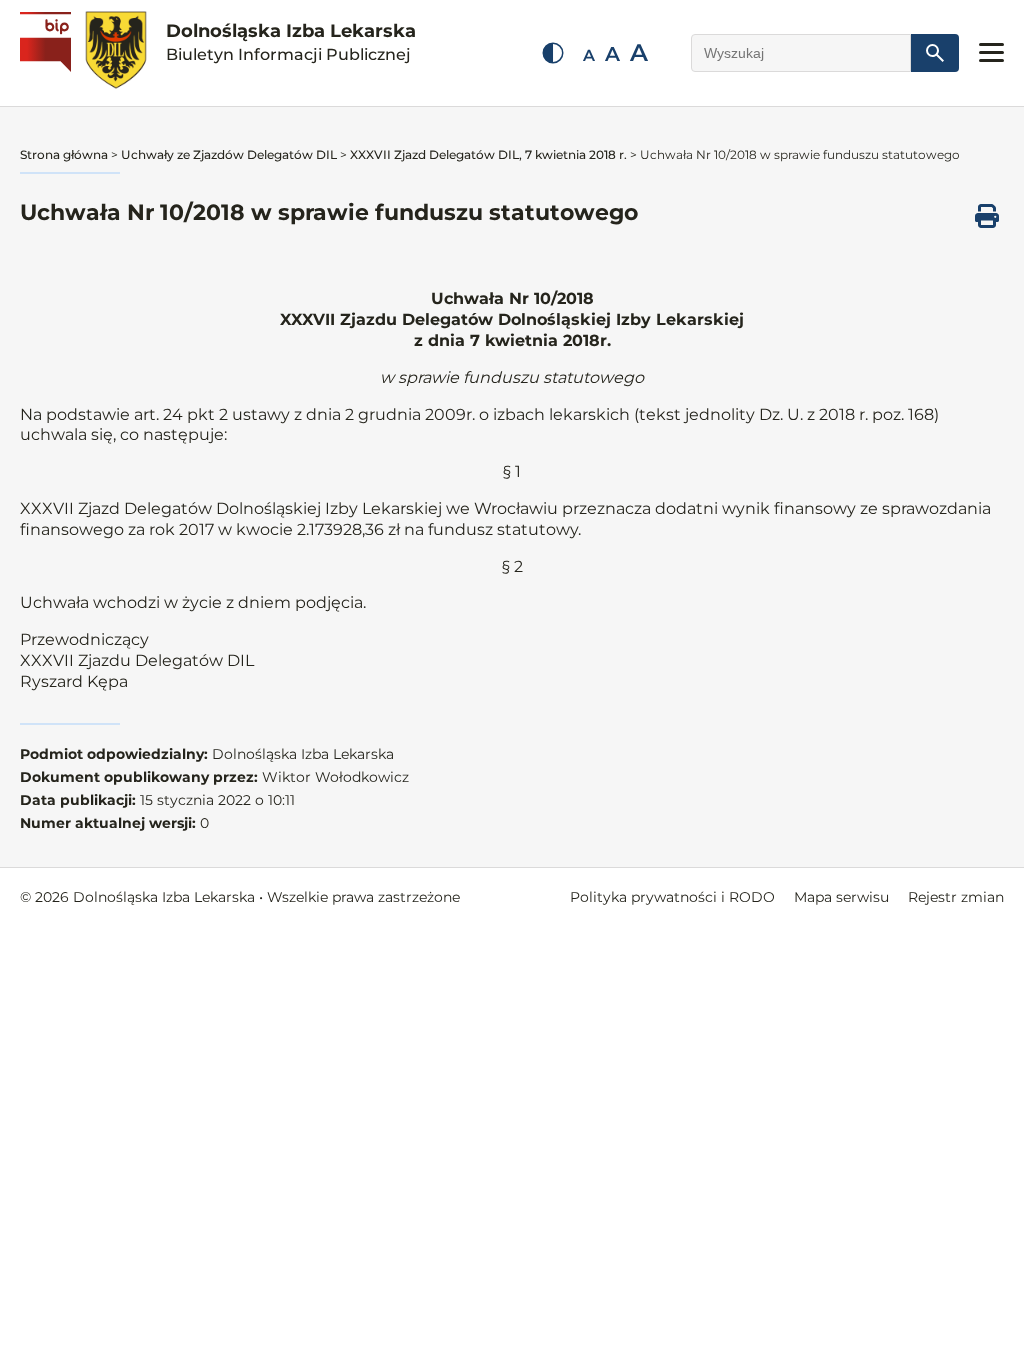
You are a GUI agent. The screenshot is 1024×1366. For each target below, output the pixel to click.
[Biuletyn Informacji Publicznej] (48, 53)
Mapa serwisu (841, 897)
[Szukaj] (935, 53)
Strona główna (64, 154)
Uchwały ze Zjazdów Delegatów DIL (229, 154)
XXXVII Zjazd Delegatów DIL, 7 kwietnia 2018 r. (488, 154)
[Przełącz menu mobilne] (991, 52)
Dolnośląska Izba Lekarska (291, 42)
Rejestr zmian (956, 897)
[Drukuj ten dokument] (987, 216)
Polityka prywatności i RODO (672, 897)
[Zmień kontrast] (553, 53)
